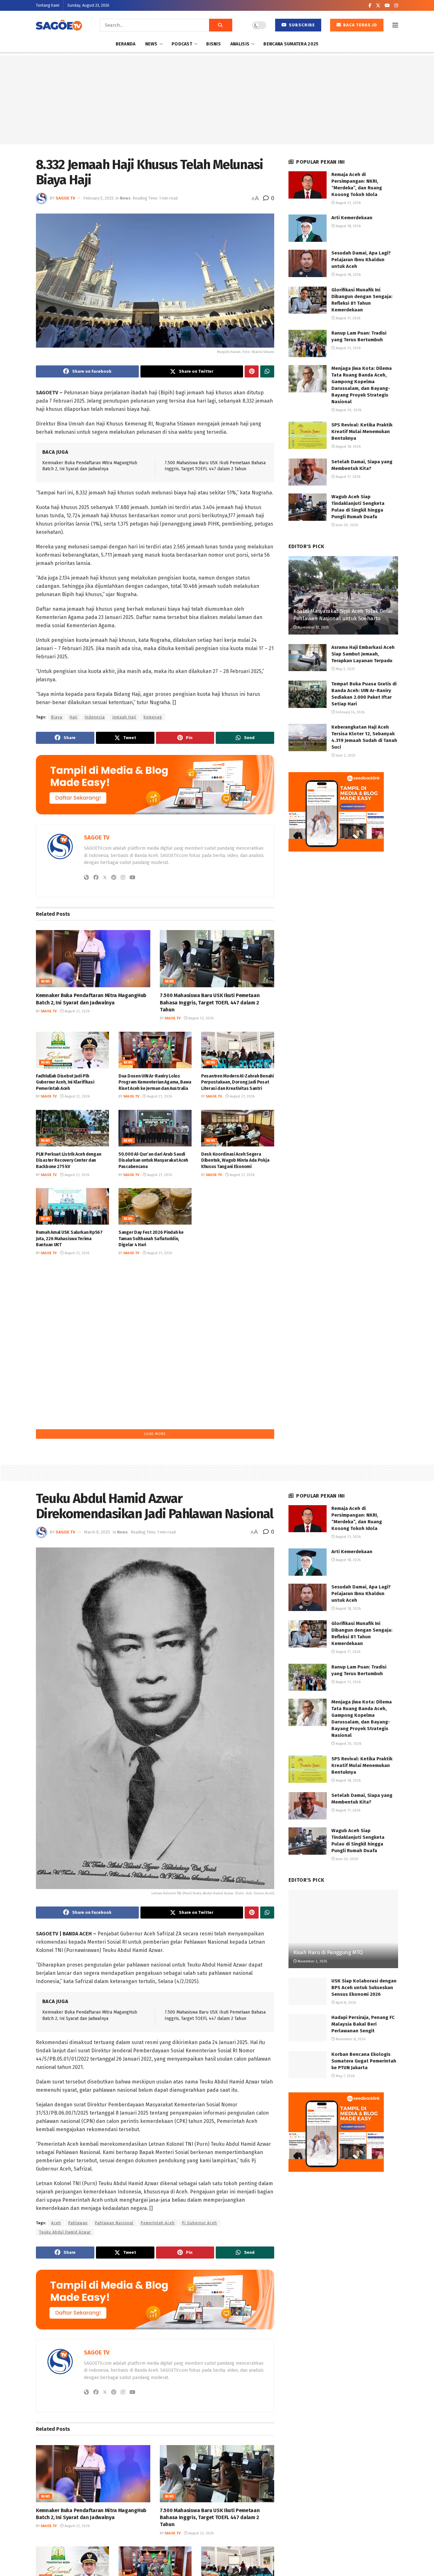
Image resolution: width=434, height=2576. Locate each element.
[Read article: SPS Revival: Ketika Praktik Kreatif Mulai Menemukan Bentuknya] (308, 435)
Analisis (240, 44)
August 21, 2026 (159, 1096)
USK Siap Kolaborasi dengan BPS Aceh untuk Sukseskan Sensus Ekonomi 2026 (364, 1988)
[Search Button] (221, 25)
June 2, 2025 (345, 755)
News (151, 44)
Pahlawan (78, 2223)
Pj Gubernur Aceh (200, 2223)
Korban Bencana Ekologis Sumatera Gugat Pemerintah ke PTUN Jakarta (364, 2061)
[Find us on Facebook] (370, 6)
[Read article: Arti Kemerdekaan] (308, 228)
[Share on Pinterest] (252, 371)
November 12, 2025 (313, 627)
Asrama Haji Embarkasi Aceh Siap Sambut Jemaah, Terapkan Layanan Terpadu (363, 654)
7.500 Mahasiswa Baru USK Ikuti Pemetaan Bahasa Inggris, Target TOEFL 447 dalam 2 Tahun (210, 1003)
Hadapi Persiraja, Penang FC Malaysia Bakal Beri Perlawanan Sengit (363, 2024)
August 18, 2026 (348, 226)
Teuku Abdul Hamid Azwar (65, 2232)
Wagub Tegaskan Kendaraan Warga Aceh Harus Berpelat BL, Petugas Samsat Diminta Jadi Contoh (72, 1317)
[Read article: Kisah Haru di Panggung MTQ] (343, 1929)
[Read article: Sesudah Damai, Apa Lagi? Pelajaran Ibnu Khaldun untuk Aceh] (308, 263)
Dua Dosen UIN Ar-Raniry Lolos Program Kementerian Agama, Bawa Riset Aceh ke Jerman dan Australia (155, 1082)
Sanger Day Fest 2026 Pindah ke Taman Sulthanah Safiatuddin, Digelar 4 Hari (151, 1239)
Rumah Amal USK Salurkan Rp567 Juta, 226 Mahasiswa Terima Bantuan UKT (69, 1239)
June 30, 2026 (346, 525)
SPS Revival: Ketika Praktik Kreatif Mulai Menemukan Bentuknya (362, 432)
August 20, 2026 (242, 1253)
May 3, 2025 (345, 669)
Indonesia (95, 717)
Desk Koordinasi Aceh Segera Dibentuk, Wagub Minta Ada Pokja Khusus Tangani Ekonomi (235, 1160)
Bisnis (214, 44)
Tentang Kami (48, 5)
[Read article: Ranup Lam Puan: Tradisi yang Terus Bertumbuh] (308, 343)
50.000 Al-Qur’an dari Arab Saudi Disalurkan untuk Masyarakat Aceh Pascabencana (153, 1160)
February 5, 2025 (98, 198)
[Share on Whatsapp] (267, 371)
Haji (74, 717)
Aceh (56, 2223)
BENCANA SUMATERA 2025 (291, 44)
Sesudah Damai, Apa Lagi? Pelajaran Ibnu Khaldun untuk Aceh (361, 260)
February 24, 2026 (350, 712)
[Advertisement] (217, 100)
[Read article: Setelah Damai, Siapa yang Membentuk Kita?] (308, 472)
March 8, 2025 (97, 1532)
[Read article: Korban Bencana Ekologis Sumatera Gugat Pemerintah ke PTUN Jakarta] (308, 2065)
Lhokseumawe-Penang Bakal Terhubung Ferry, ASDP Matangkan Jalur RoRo (236, 1317)
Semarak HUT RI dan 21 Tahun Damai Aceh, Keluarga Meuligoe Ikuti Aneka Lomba (72, 1395)
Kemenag (153, 717)
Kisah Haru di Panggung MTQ (328, 1952)
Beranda (126, 44)
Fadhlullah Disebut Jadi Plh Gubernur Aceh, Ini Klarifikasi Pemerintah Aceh (65, 1082)
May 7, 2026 (345, 2076)
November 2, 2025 (312, 1961)
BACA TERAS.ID (359, 25)
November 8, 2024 (350, 2039)
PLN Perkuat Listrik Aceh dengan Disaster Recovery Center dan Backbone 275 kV (68, 1160)
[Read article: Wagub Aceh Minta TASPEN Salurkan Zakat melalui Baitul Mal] (155, 1285)
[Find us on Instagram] (396, 6)
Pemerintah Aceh (158, 2223)
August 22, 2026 (77, 1011)
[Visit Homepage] (59, 25)
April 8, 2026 (345, 2003)
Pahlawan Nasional (114, 2223)
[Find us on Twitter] (378, 6)
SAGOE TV (65, 198)
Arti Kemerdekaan (352, 218)
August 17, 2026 (348, 318)
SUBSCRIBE (301, 25)
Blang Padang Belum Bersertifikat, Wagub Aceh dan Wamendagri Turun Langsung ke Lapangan (237, 1239)
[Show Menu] (395, 25)
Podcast (182, 44)
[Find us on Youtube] (387, 6)
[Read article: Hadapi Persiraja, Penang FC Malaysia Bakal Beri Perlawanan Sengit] (308, 2028)
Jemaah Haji (124, 717)
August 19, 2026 (242, 1331)
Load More (155, 1434)
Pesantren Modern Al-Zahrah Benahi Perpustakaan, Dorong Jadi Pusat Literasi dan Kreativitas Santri (237, 1082)
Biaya (57, 717)
